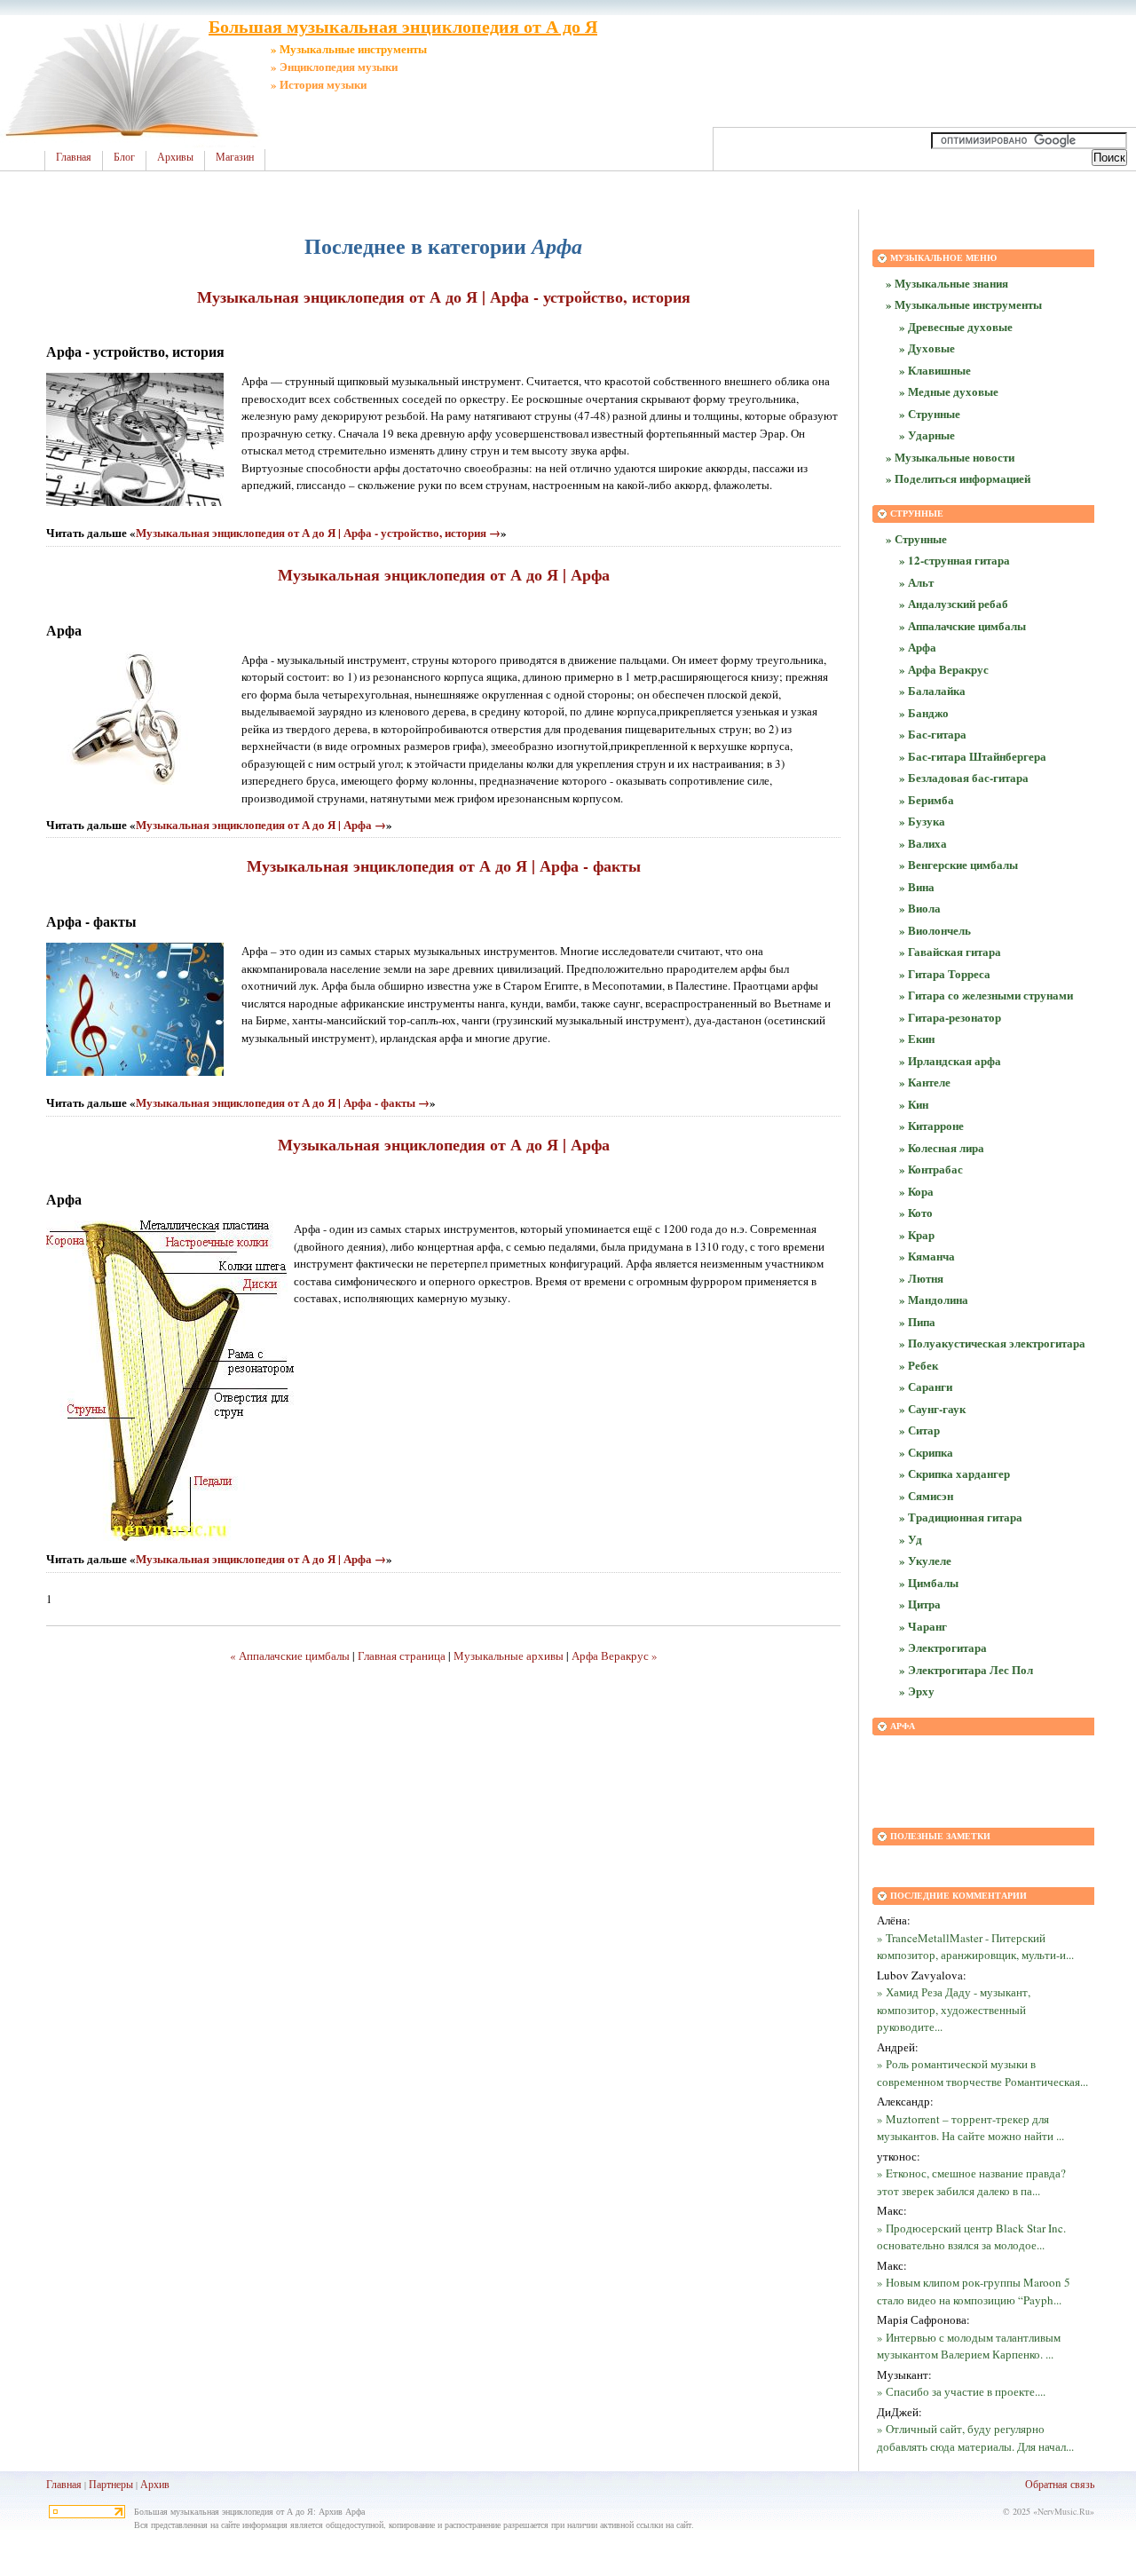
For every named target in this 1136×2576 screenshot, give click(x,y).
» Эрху (917, 1691)
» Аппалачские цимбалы (962, 625)
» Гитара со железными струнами (986, 995)
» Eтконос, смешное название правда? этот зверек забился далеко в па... (971, 2182)
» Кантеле (925, 1082)
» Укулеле (925, 1560)
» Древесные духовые (956, 326)
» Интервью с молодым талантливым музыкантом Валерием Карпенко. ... (969, 2346)
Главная (74, 157)
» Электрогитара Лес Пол (966, 1669)
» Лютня (921, 1278)
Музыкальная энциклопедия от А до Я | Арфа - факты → (283, 1102)
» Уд (911, 1539)
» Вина (917, 886)
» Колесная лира (942, 1147)
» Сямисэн (926, 1495)
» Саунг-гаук (932, 1408)
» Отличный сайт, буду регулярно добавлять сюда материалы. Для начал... (975, 2438)
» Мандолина (934, 1299)
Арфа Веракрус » (615, 1655)
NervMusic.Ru (1064, 2511)
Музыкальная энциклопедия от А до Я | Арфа (444, 574)
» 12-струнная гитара (955, 560)
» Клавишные (935, 370)
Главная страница (402, 1655)
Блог (124, 157)
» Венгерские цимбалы (958, 864)
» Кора (916, 1191)
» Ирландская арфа (950, 1060)
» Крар (917, 1234)
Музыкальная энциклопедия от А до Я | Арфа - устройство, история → (318, 532)
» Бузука (922, 821)
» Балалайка (932, 690)
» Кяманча (927, 1256)
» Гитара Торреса (945, 973)
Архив (155, 2484)
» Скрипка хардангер (955, 1473)
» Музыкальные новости (950, 457)
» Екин (917, 1038)
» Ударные (927, 435)
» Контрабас (931, 1169)
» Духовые (927, 348)
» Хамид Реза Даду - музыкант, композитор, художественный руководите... (954, 2009)
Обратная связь (1060, 2484)
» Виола (920, 908)
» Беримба (927, 799)
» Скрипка (926, 1452)
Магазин (235, 157)
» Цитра (920, 1604)
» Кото (916, 1212)
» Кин (914, 1104)
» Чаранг (923, 1626)
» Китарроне (931, 1125)
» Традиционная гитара (961, 1517)
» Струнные (930, 413)
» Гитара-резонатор (950, 1017)
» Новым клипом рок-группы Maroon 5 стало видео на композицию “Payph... (974, 2291)
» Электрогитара (943, 1647)
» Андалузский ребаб (954, 603)
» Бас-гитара (933, 734)
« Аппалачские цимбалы (290, 1655)
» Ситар (919, 1430)
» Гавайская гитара (950, 951)
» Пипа (917, 1321)
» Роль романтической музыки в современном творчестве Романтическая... (982, 2073)
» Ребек (919, 1365)
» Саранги (926, 1386)
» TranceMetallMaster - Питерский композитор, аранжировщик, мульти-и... (975, 1947)
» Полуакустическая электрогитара (992, 1343)
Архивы (175, 157)
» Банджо (924, 712)
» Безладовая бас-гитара (964, 777)
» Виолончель (935, 930)
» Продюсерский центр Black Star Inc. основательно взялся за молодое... (971, 2237)
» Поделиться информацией (958, 478)
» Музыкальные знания (947, 283)
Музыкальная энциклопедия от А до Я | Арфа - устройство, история (444, 296)
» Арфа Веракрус (944, 669)
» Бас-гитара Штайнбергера (973, 756)
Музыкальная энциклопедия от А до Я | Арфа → (261, 824)
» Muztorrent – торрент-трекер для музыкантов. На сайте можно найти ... (970, 2128)
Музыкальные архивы (509, 1655)
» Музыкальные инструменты (964, 304)
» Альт (916, 582)
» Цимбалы (929, 1582)
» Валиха (923, 843)
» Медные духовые (949, 391)
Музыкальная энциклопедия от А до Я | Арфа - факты (444, 865)
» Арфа (918, 647)
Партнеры (111, 2484)
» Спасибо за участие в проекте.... (961, 2391)
